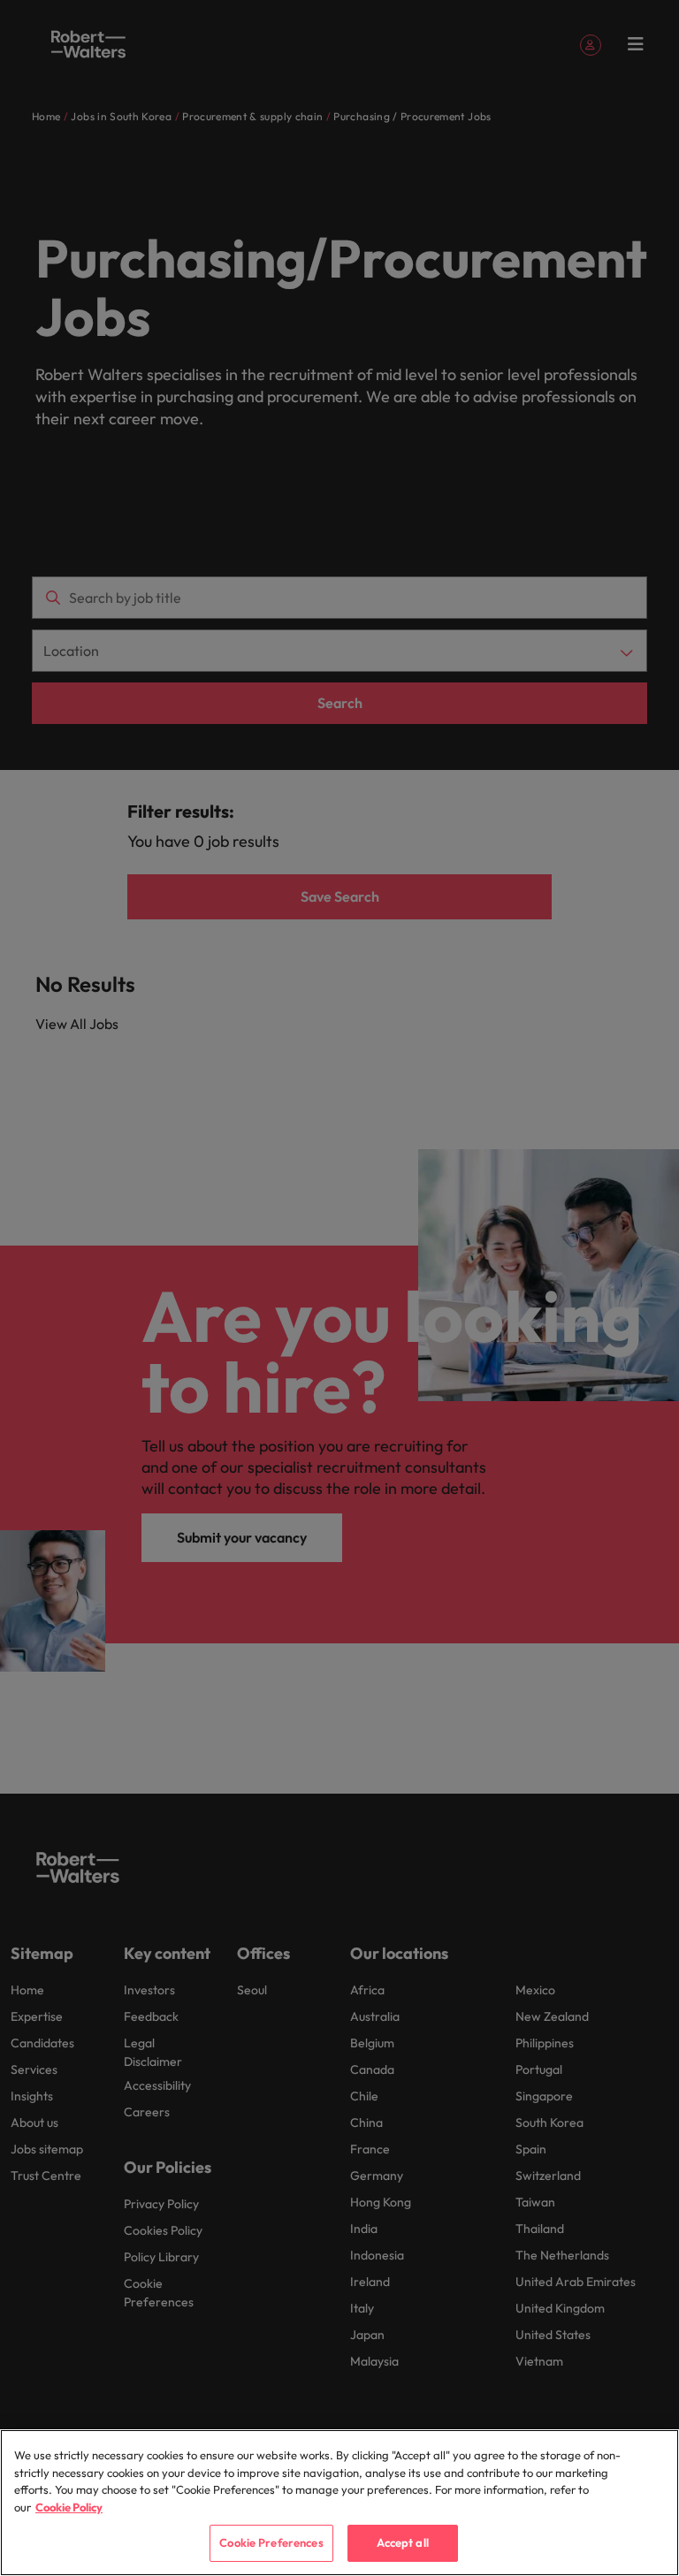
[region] (339, 2503)
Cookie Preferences (271, 2542)
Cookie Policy (69, 2507)
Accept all (403, 2542)
